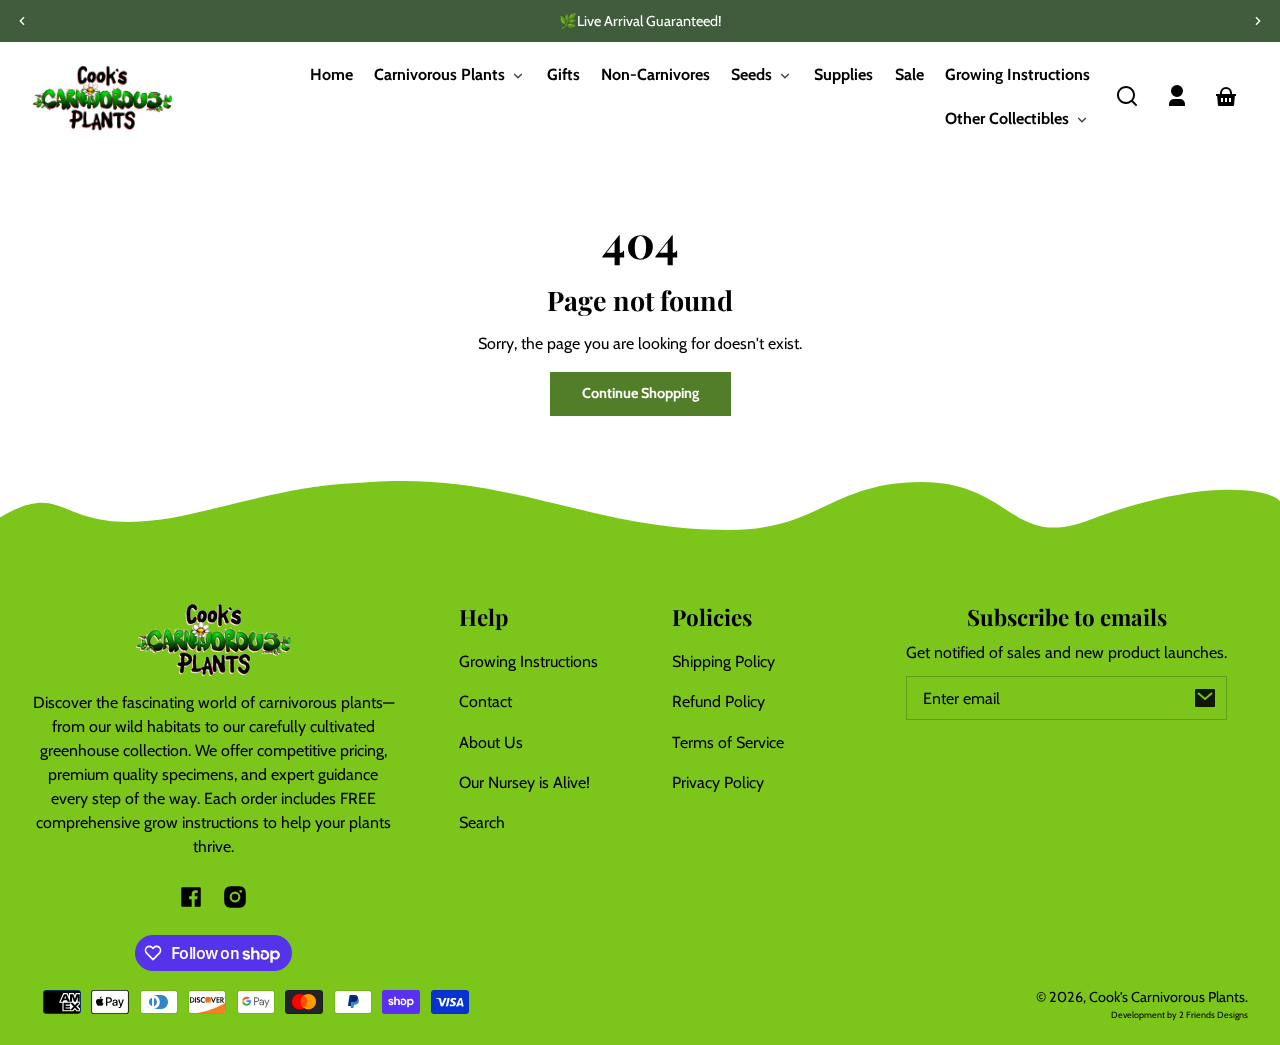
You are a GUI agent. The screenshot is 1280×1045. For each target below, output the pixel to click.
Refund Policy (718, 701)
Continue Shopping (640, 393)
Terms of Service (728, 742)
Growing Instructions (528, 661)
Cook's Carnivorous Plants (1167, 997)
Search (482, 822)
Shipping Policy (723, 661)
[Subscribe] (1205, 698)
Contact (485, 701)
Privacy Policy (718, 782)
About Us (491, 742)
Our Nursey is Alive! (524, 782)
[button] (1127, 96)
